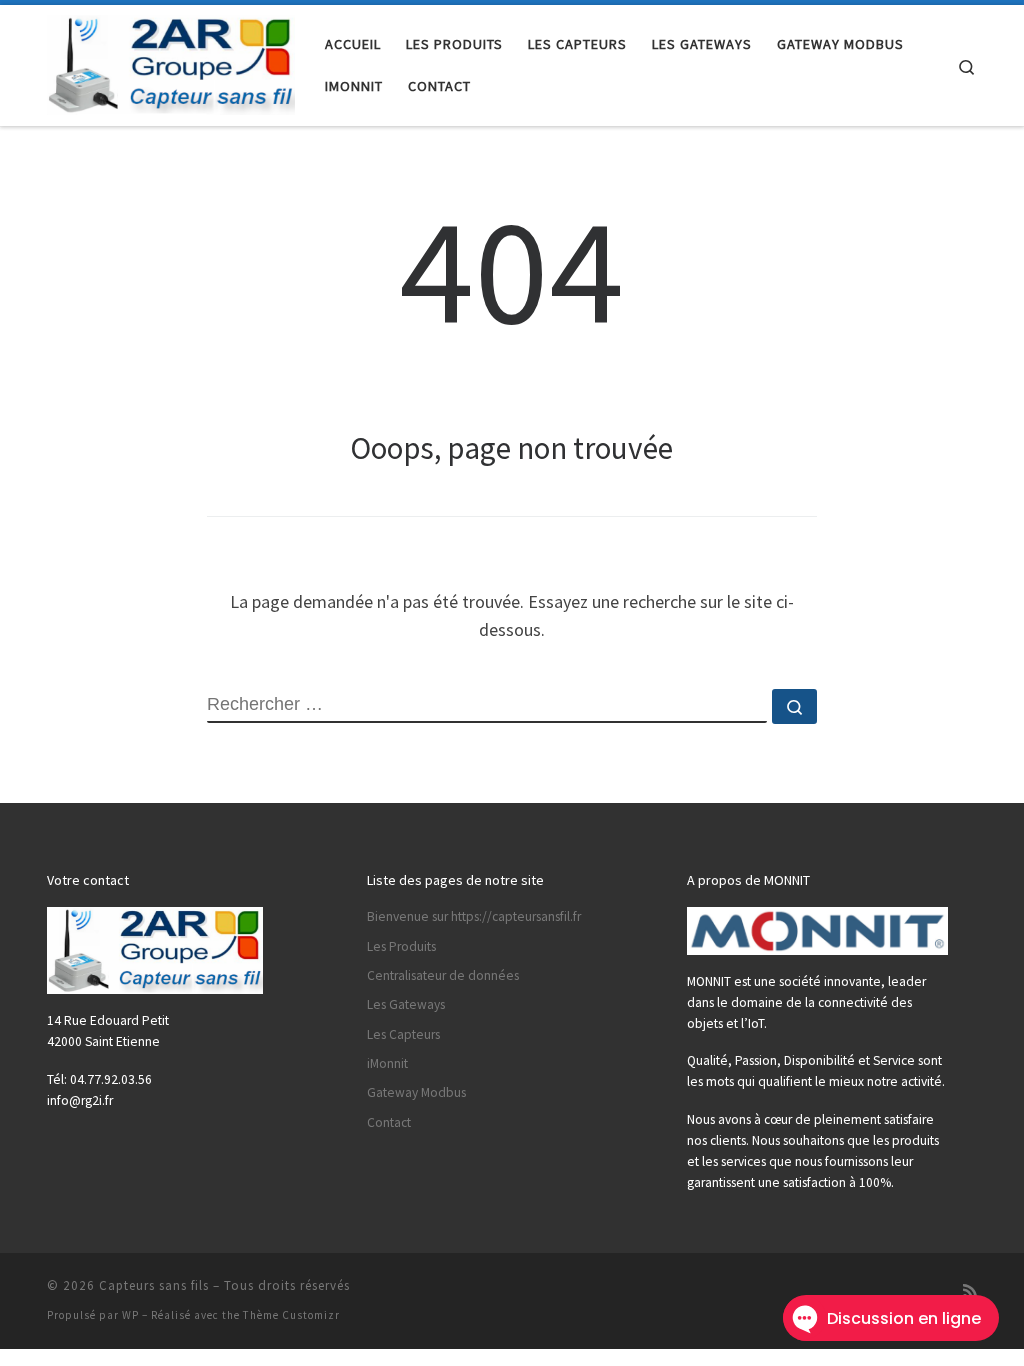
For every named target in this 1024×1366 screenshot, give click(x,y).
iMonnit (387, 1063)
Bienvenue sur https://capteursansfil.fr (474, 916)
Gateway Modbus (416, 1092)
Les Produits (401, 946)
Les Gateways (406, 1004)
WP (130, 1315)
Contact (389, 1122)
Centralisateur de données (443, 975)
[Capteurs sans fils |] (171, 61)
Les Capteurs (403, 1034)
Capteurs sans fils (154, 1285)
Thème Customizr (291, 1315)
